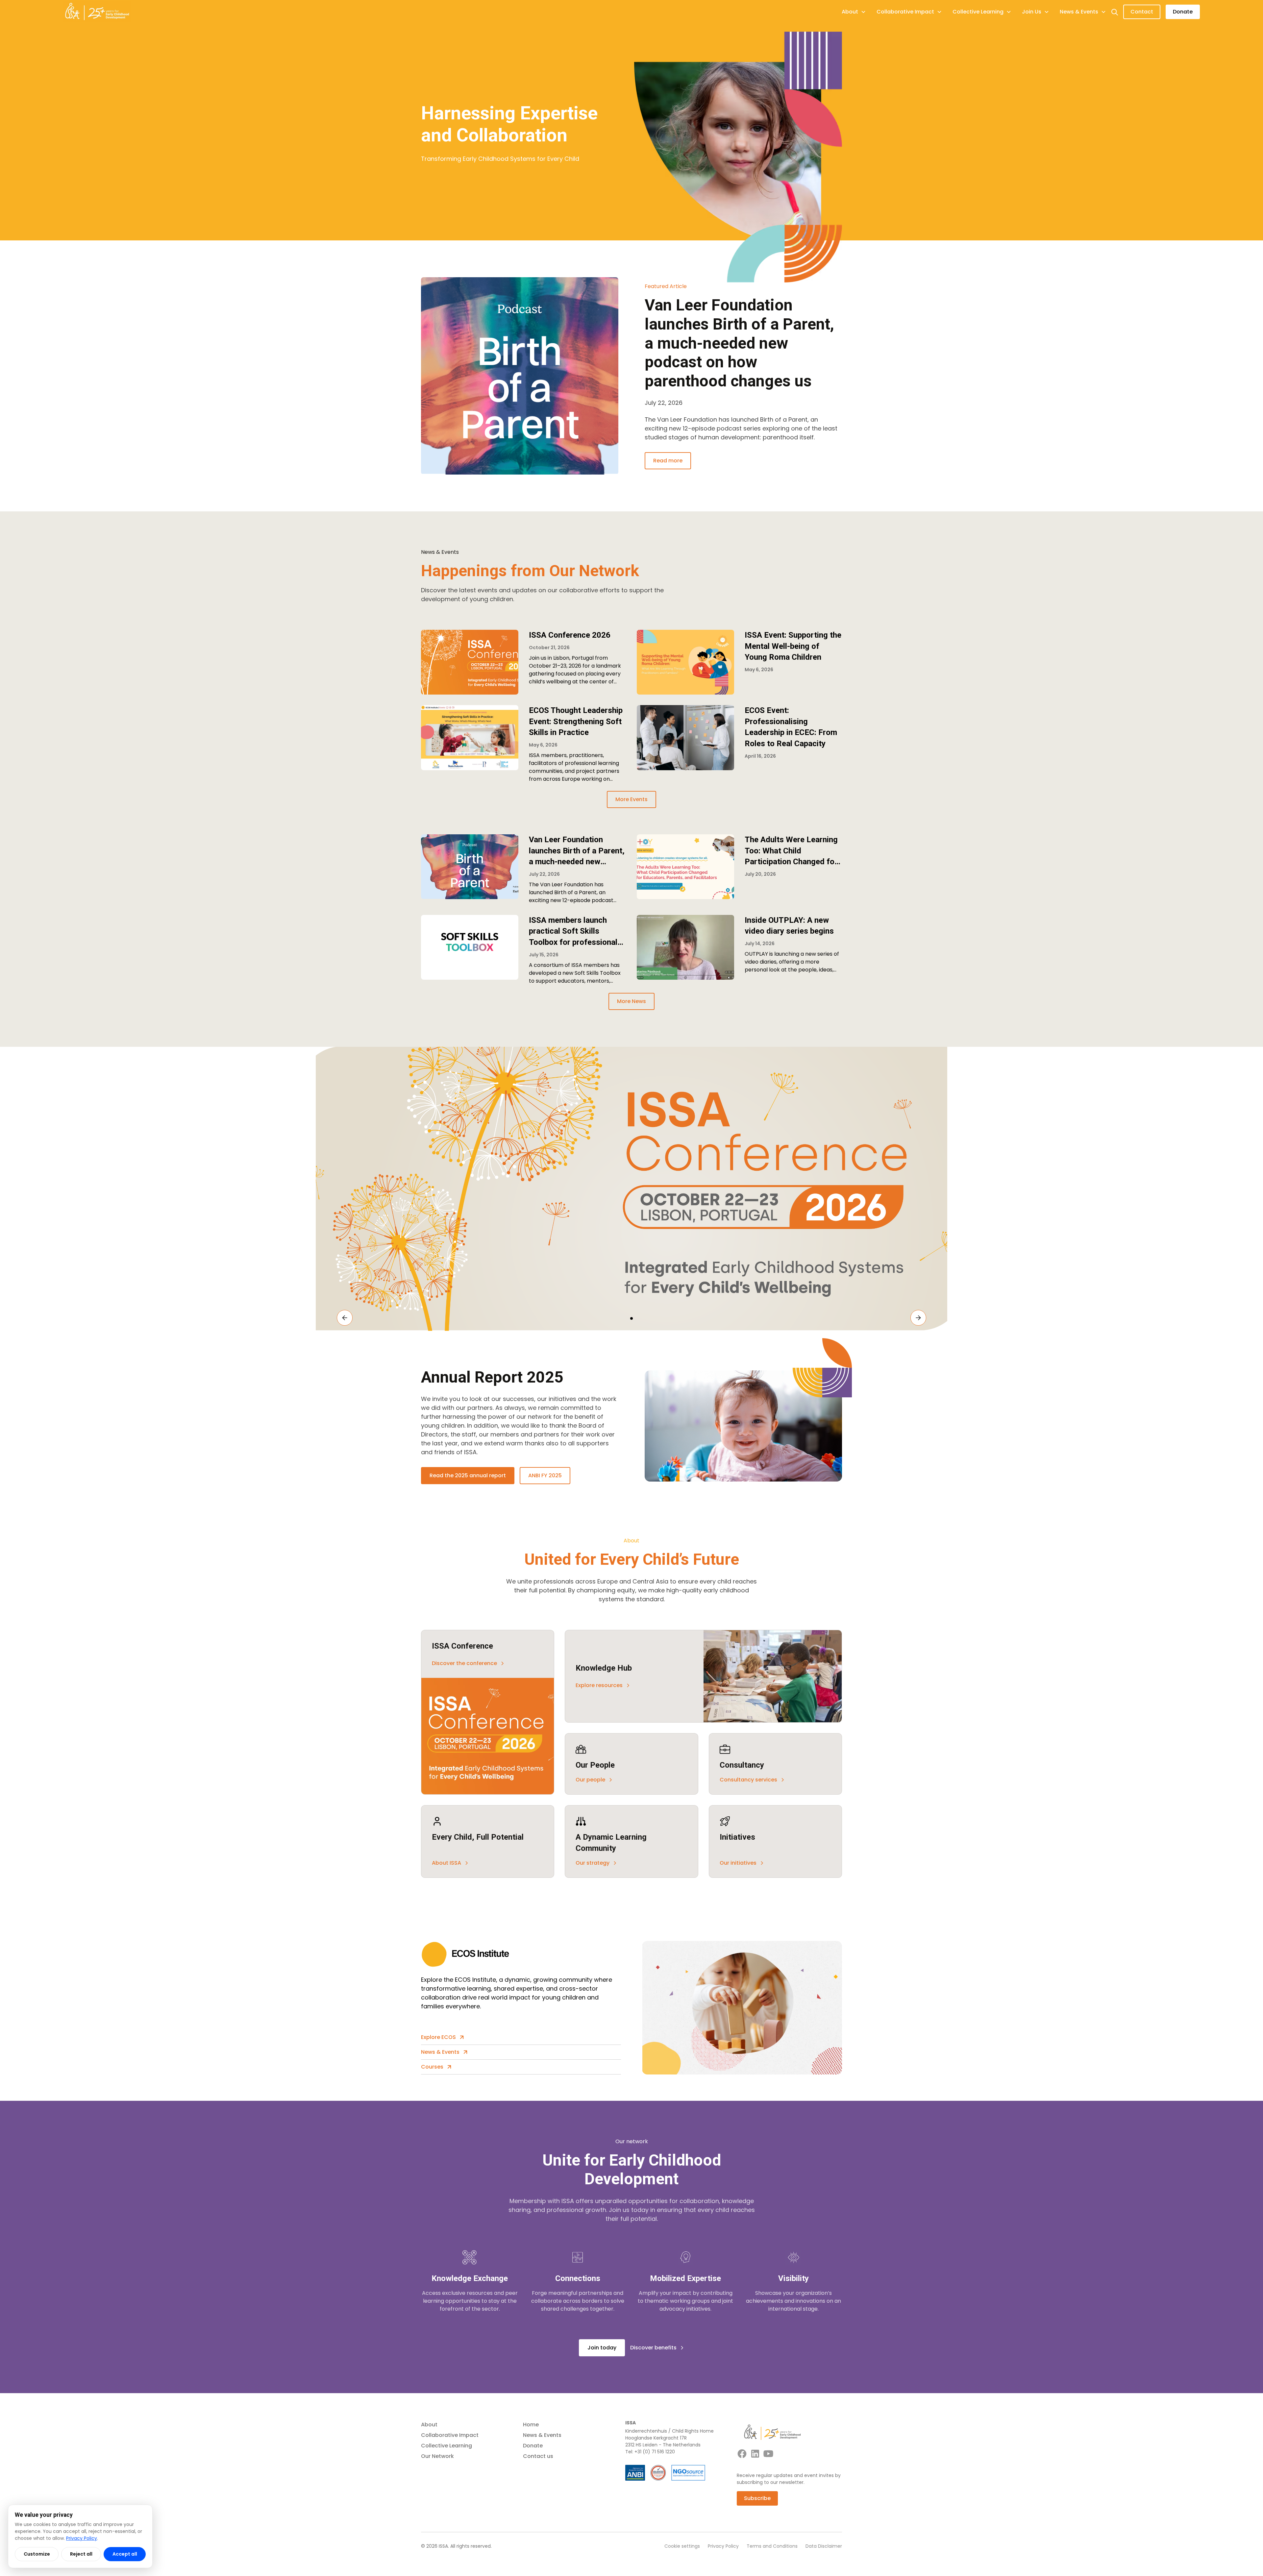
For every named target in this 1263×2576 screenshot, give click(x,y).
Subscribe (757, 2498)
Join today (602, 2348)
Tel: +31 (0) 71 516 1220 (650, 2452)
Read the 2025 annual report (468, 1475)
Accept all (125, 2554)
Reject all (81, 2554)
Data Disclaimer (824, 2546)
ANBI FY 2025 (545, 1475)
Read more (668, 461)
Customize (37, 2554)
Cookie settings (682, 2546)
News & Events (542, 2435)
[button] (854, 12)
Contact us (538, 2456)
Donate (1183, 12)
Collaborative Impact (450, 2435)
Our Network (437, 2456)
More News (631, 1001)
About (429, 2425)
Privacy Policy (723, 2546)
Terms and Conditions (772, 2546)
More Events (631, 799)
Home (531, 2425)
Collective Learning (446, 2446)
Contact (1142, 12)
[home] (97, 12)
